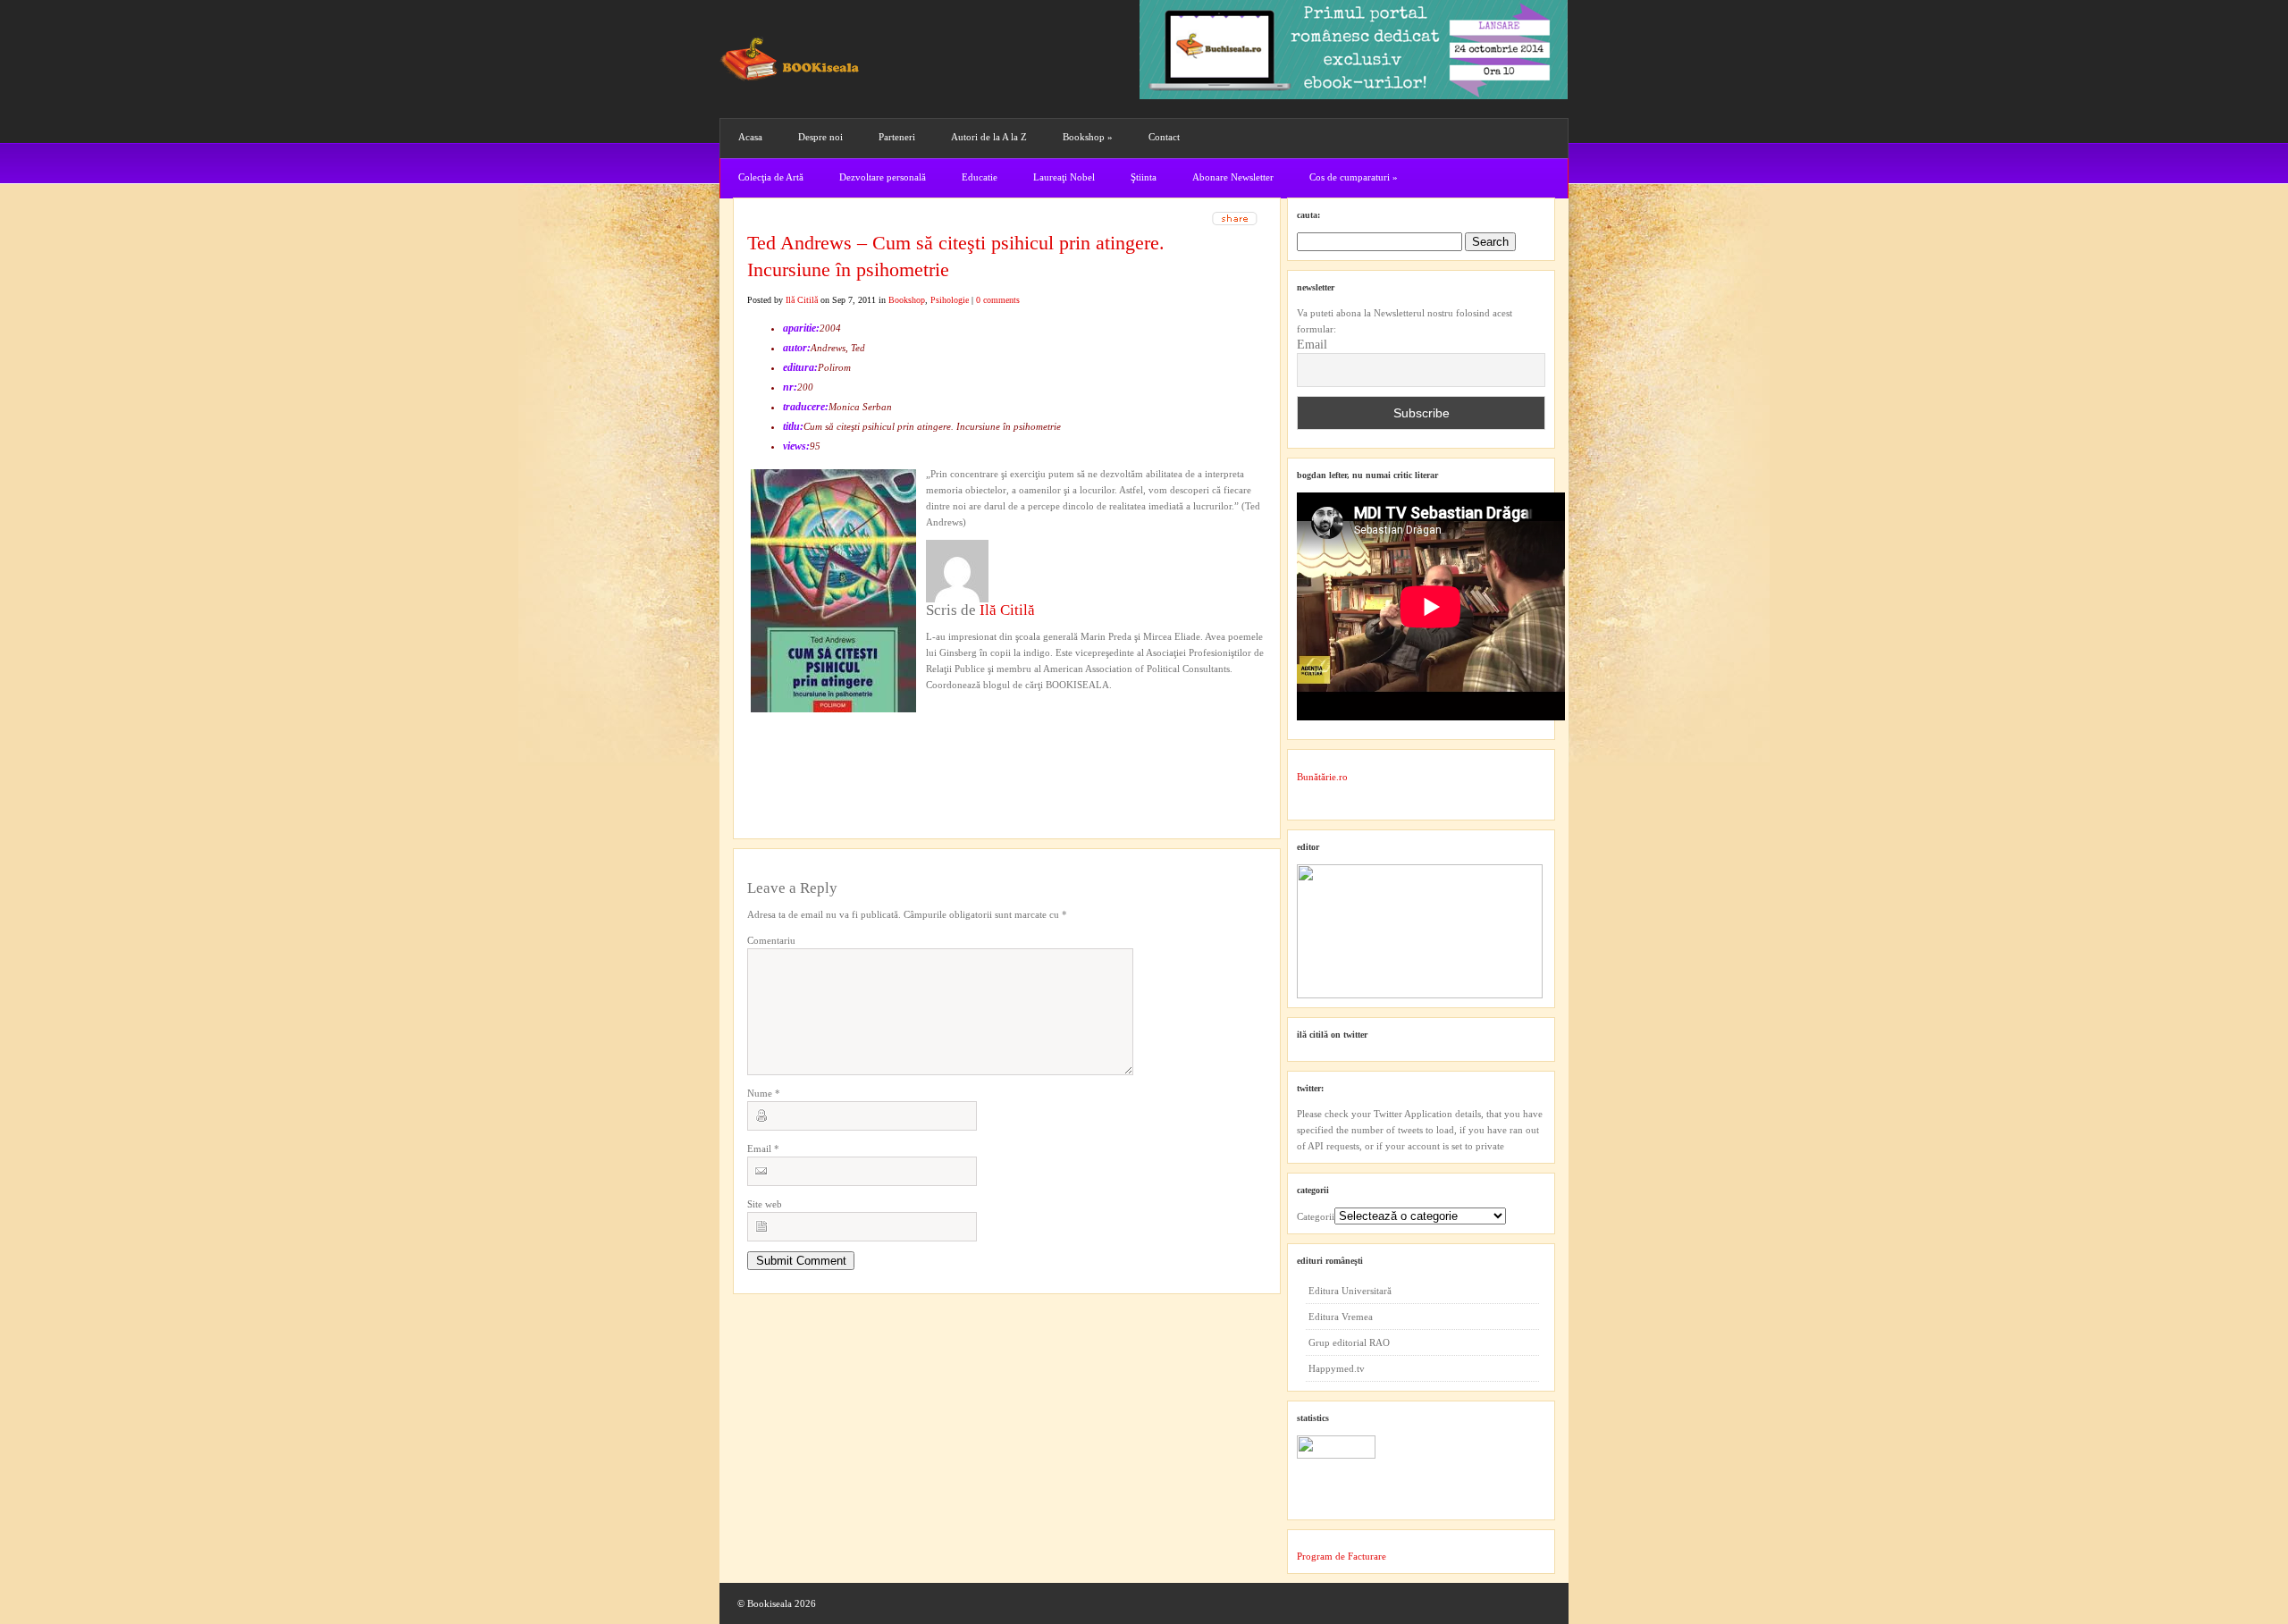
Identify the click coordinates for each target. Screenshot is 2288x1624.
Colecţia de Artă (771, 177)
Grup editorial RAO (1349, 1342)
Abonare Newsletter (1233, 177)
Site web (765, 1204)
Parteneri (897, 137)
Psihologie (950, 300)
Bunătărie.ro (1322, 777)
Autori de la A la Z (989, 137)
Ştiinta (1144, 177)
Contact (1164, 137)
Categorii (1316, 1216)
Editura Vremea (1341, 1317)
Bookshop (1088, 137)
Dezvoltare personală (883, 177)
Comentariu (771, 940)
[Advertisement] (843, 745)
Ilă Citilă (802, 300)
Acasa (750, 137)
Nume (764, 1093)
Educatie (980, 177)
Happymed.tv (1337, 1368)
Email (763, 1149)
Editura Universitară (1350, 1291)
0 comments (998, 300)
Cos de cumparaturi (1354, 177)
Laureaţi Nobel (1064, 177)
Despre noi (820, 137)
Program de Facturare (1342, 1556)
